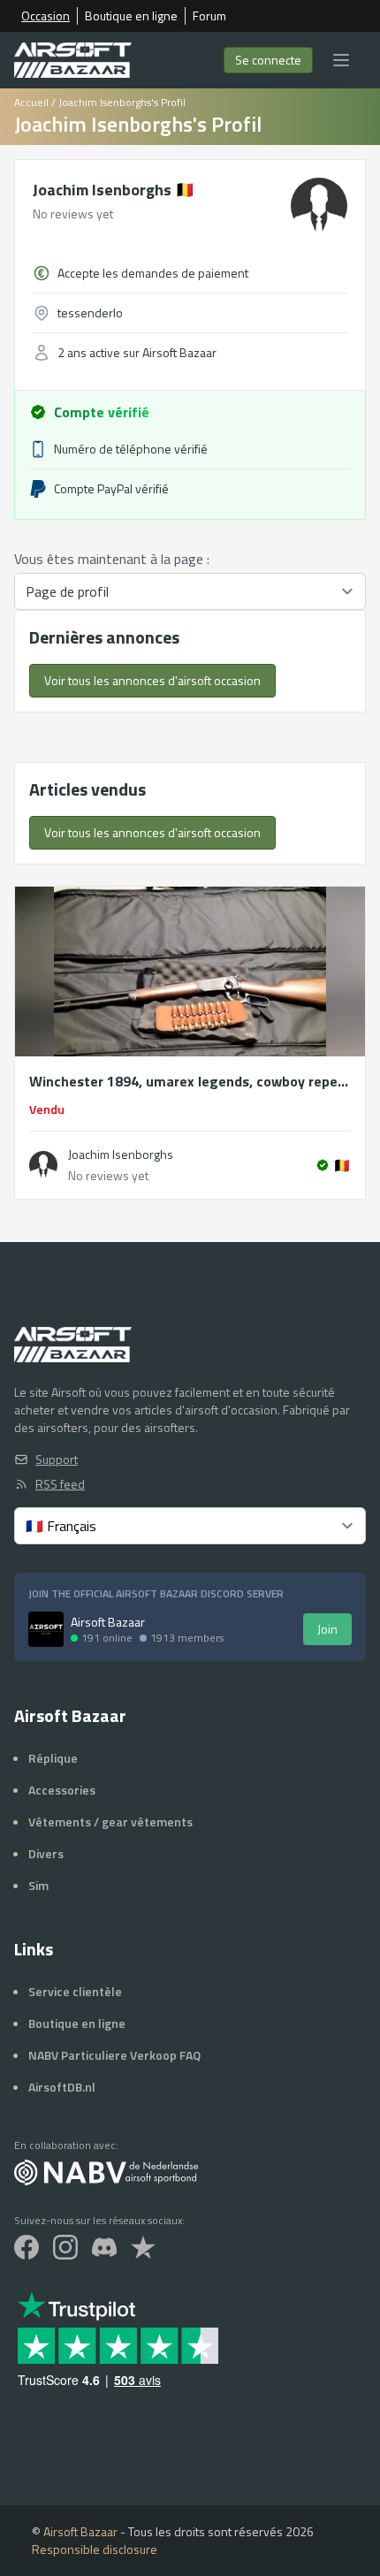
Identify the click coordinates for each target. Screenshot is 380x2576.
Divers (46, 1853)
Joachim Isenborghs (114, 190)
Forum (209, 16)
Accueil (31, 102)
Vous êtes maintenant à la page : (112, 559)
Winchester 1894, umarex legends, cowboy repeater (190, 1081)
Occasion (46, 16)
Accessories (62, 1790)
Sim (38, 1885)
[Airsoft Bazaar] (73, 60)
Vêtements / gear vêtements (110, 1821)
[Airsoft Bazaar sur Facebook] (27, 2247)
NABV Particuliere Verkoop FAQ (114, 2055)
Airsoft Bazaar (80, 2531)
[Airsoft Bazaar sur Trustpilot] (143, 2247)
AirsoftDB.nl (62, 2087)
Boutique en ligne (131, 16)
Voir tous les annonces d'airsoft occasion (152, 680)
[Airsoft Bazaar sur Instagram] (65, 2247)
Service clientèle (75, 1991)
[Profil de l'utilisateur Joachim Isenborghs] (43, 1165)
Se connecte (268, 60)
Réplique (53, 1758)
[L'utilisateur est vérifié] (323, 1165)
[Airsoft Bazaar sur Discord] (104, 2247)
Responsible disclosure (95, 2549)
